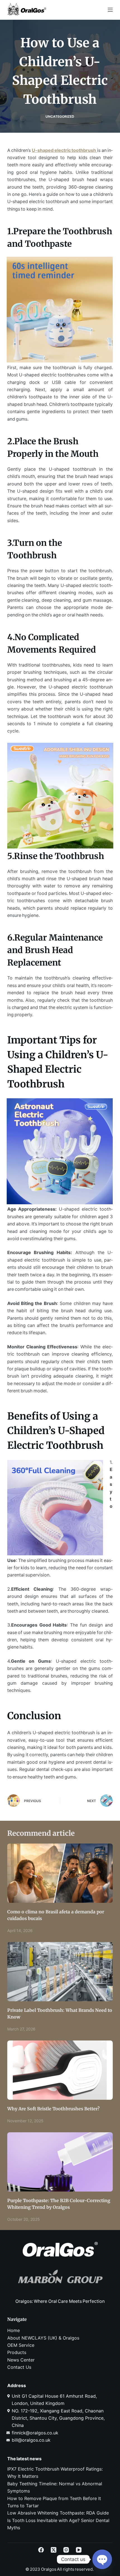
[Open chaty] (102, 2559)
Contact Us (19, 2367)
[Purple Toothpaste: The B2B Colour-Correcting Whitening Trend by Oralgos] (60, 2162)
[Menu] (110, 10)
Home (14, 2330)
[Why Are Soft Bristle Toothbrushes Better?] (60, 2070)
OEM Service (21, 2345)
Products (17, 2352)
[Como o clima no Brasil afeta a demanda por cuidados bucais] (60, 1873)
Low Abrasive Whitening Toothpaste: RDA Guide (58, 2513)
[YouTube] (79, 2550)
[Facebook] (41, 2550)
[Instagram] (66, 2550)
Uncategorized (60, 116)
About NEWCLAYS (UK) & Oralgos (43, 2338)
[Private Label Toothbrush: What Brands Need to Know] (60, 1972)
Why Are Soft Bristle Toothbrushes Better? (53, 2109)
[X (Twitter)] (54, 2550)
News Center (21, 2360)
